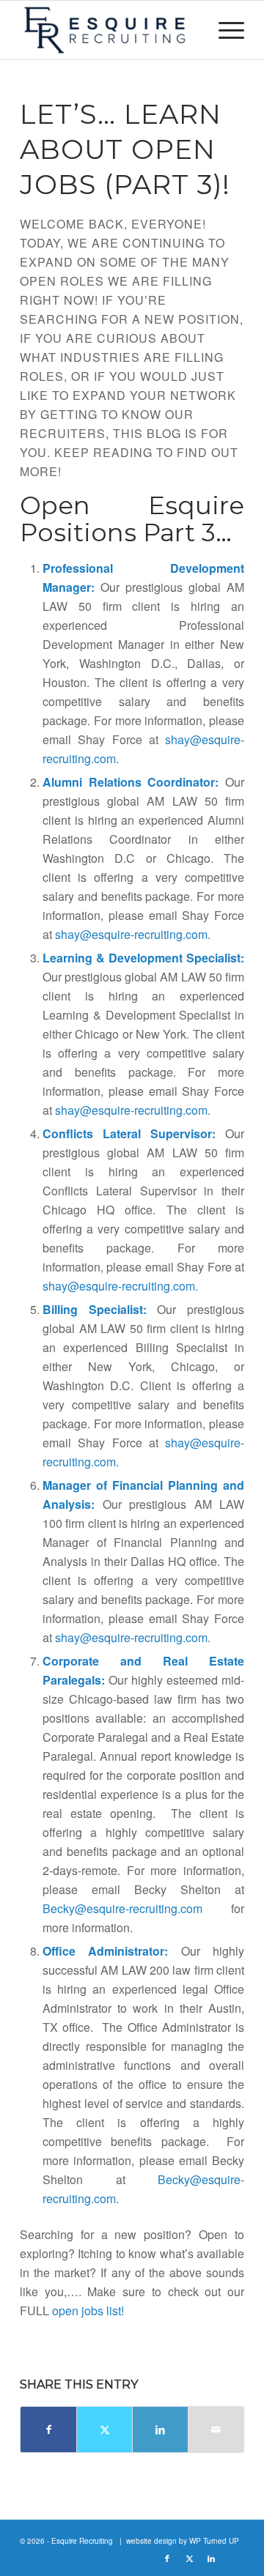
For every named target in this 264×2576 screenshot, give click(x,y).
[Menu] (224, 30)
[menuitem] (224, 30)
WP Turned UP (214, 2541)
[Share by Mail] (216, 2430)
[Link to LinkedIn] (211, 2558)
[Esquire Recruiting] (110, 30)
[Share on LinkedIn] (160, 2430)
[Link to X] (189, 2558)
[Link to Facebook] (167, 2558)
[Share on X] (104, 2430)
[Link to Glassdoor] (233, 2558)
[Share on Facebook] (48, 2430)
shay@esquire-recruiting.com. (133, 934)
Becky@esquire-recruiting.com (122, 1908)
